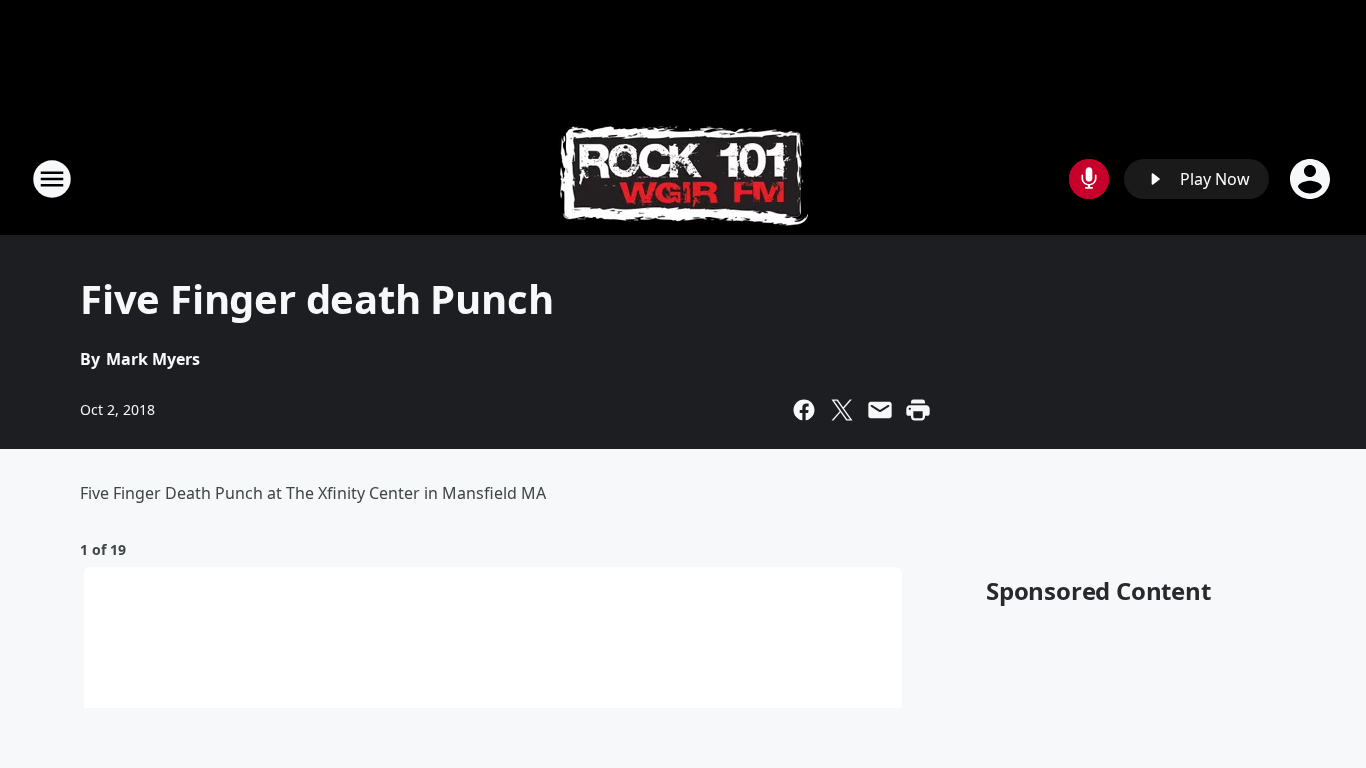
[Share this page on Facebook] (804, 410)
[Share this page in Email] (880, 410)
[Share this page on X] (842, 410)
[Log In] (1312, 179)
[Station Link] (683, 178)
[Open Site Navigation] (52, 179)
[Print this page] (918, 410)
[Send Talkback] (1089, 179)
